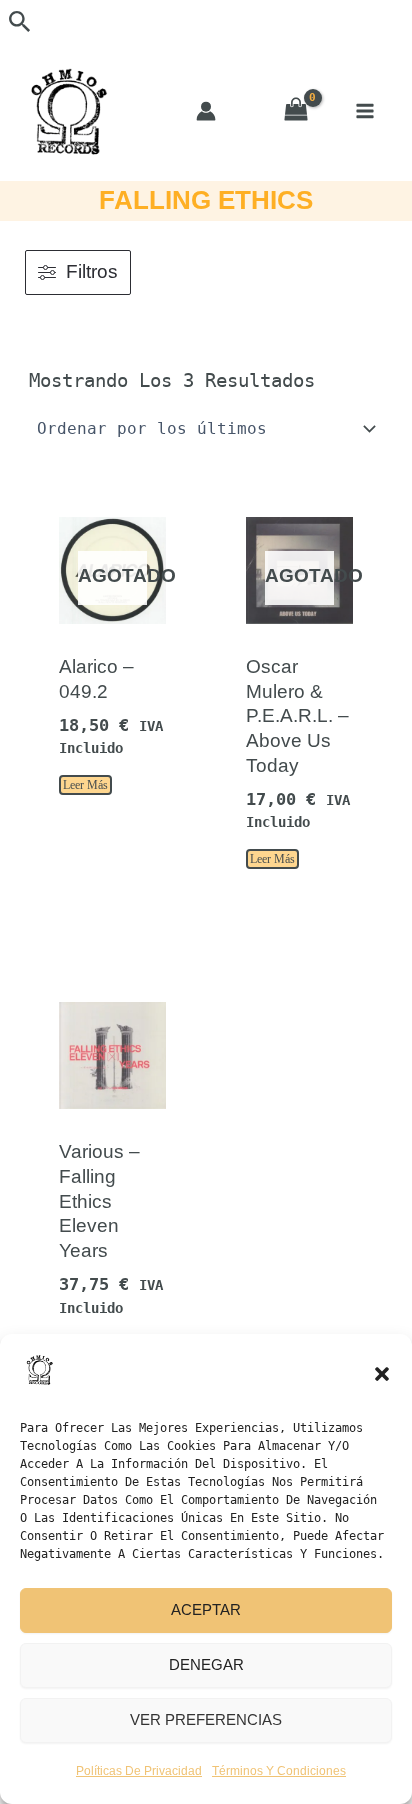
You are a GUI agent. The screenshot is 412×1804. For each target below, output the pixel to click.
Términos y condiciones (279, 1771)
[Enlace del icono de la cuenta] (206, 111)
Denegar (206, 1664)
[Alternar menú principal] (364, 110)
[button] (382, 1374)
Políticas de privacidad (139, 1771)
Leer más (85, 785)
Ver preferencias (206, 1719)
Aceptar (206, 1609)
